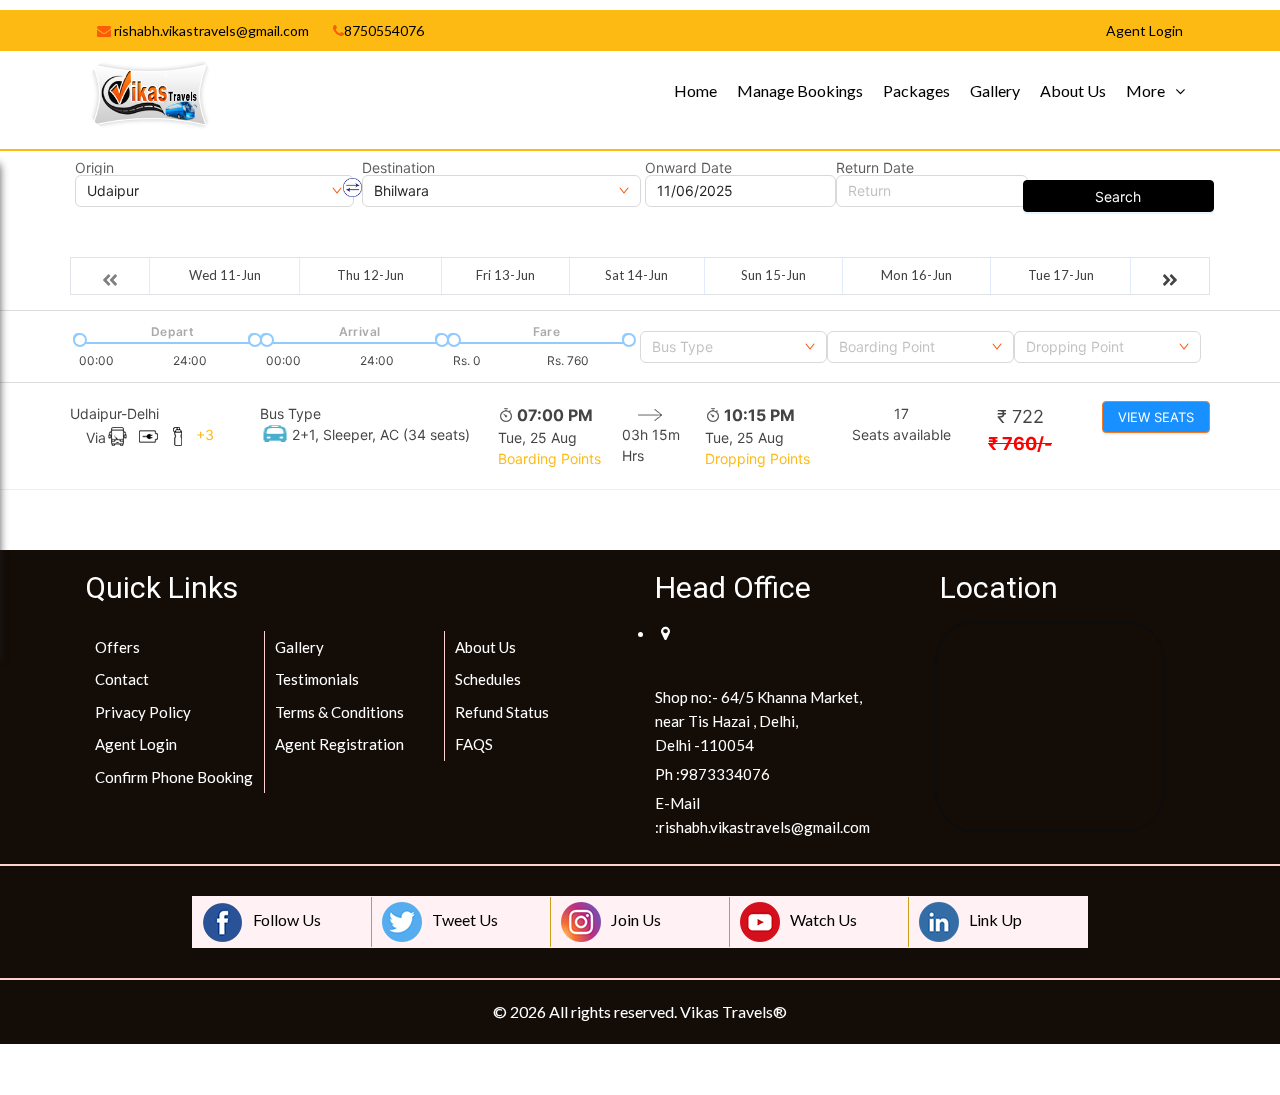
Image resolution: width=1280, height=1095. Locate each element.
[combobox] (733, 347)
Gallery (995, 90)
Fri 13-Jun (505, 275)
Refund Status (502, 712)
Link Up (995, 919)
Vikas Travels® (733, 1011)
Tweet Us (465, 919)
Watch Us (823, 919)
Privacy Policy (143, 712)
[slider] (78, 338)
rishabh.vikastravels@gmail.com (210, 30)
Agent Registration (339, 744)
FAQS (474, 744)
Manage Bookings (800, 90)
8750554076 (384, 30)
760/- (1020, 443)
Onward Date (688, 168)
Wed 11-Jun (225, 275)
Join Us (636, 919)
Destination (398, 168)
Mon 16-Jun (916, 275)
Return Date (875, 168)
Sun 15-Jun (773, 275)
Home (695, 90)
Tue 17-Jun (1061, 275)
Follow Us (287, 919)
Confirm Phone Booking (174, 777)
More (1145, 90)
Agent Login (136, 744)
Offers (117, 647)
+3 (205, 434)
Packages (916, 90)
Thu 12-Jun (370, 275)
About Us (1073, 90)
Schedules (488, 679)
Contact (122, 679)
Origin (94, 168)
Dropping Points (757, 458)
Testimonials (317, 679)
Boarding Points (549, 458)
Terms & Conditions (339, 712)
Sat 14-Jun (636, 275)
